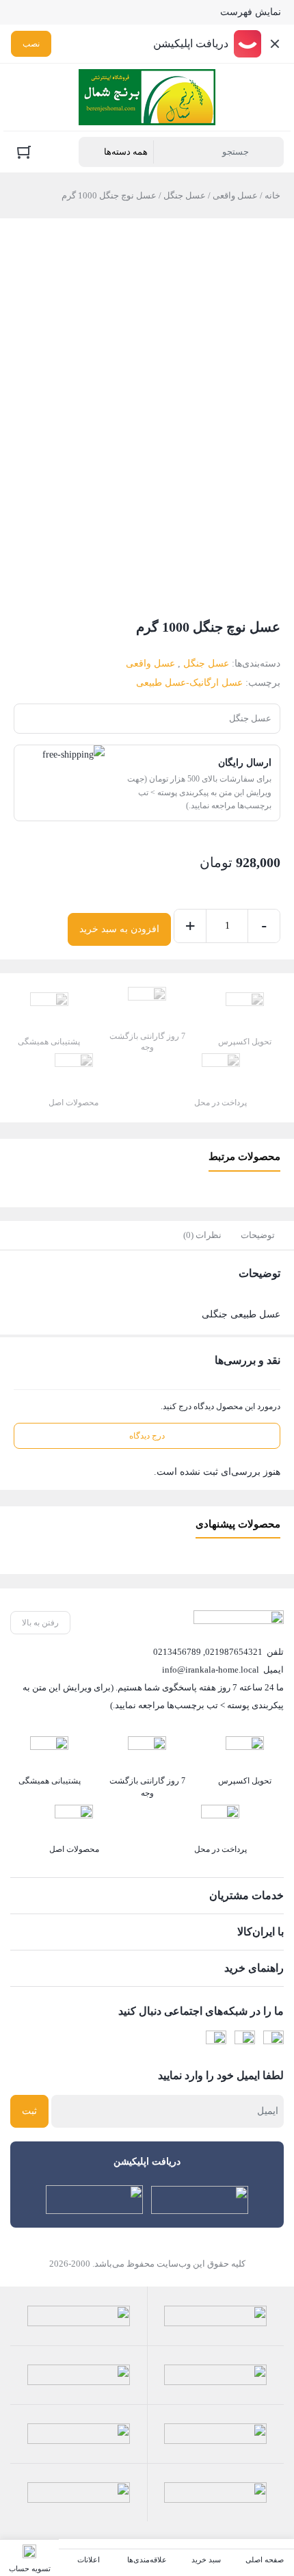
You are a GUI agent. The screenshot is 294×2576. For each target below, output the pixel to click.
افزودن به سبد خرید (119, 929)
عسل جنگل (185, 195)
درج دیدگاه (147, 1436)
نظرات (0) (202, 1235)
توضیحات (258, 1235)
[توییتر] (216, 2041)
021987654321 (234, 1652)
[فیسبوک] (273, 2041)
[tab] (258, 1235)
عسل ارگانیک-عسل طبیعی (189, 683)
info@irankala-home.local (211, 1670)
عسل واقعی (235, 195)
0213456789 (177, 1652)
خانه (272, 195)
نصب (31, 44)
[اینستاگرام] (245, 2041)
